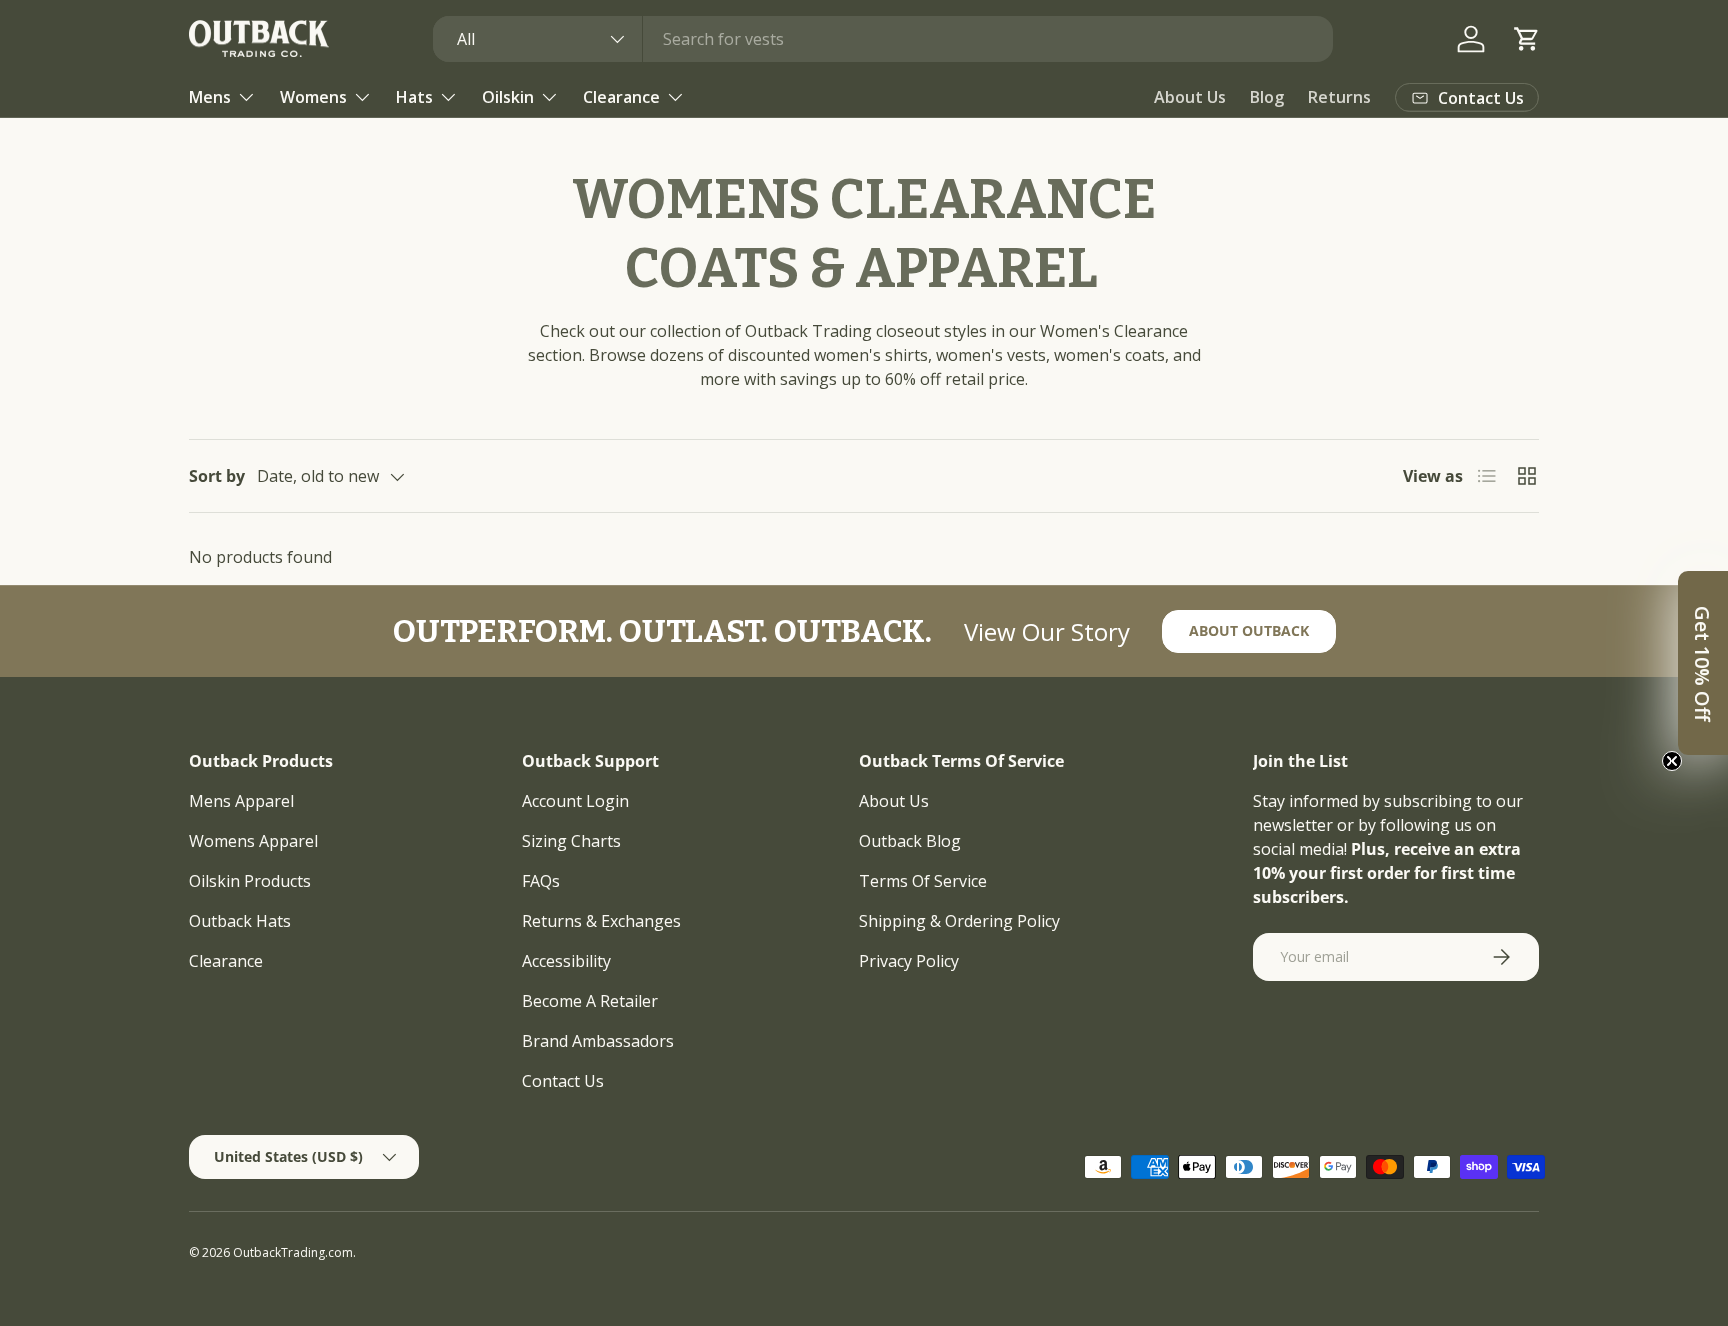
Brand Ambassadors (598, 1041)
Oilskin (508, 97)
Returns (1339, 97)
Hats (414, 97)
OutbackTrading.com (293, 1252)
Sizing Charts (571, 841)
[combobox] (883, 39)
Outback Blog (910, 841)
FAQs (541, 881)
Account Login (575, 801)
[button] (1527, 39)
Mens (210, 97)
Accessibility (566, 961)
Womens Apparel (253, 841)
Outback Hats (240, 921)
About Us (1190, 97)
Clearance (621, 97)
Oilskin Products (250, 881)
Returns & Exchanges (601, 921)
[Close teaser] (1672, 761)
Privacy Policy (909, 961)
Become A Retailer (590, 1001)
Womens (313, 97)
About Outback (1249, 630)
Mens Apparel (241, 801)
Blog (1267, 97)
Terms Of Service (923, 881)
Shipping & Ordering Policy (959, 921)
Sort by (217, 476)
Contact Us (563, 1081)
